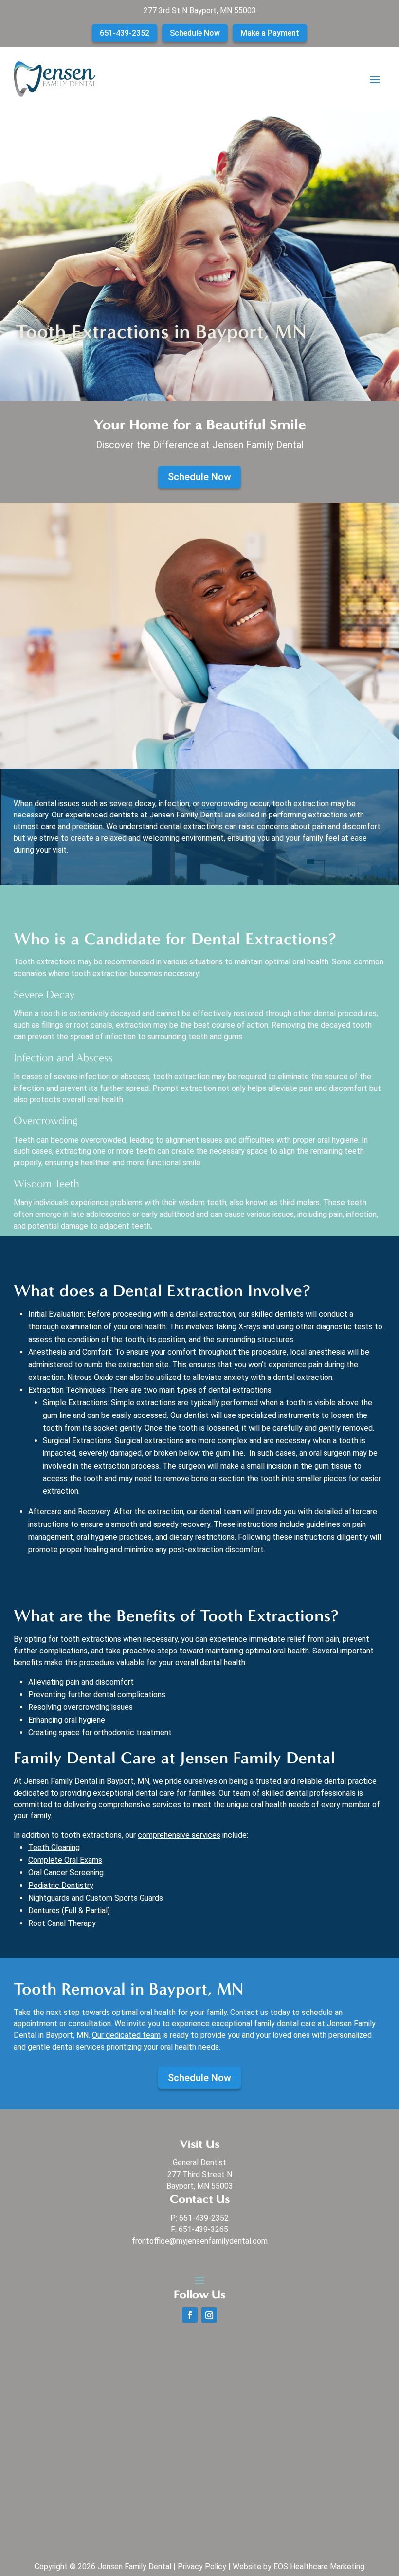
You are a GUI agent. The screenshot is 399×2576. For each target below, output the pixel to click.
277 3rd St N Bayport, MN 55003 (200, 10)
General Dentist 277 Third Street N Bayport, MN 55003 (200, 2174)
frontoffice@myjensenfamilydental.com (200, 2241)
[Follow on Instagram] (209, 2315)
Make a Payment (270, 33)
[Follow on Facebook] (190, 2315)
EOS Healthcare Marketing (319, 2567)
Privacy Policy (202, 2567)
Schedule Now (195, 33)
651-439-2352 (125, 33)
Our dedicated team (126, 2035)
